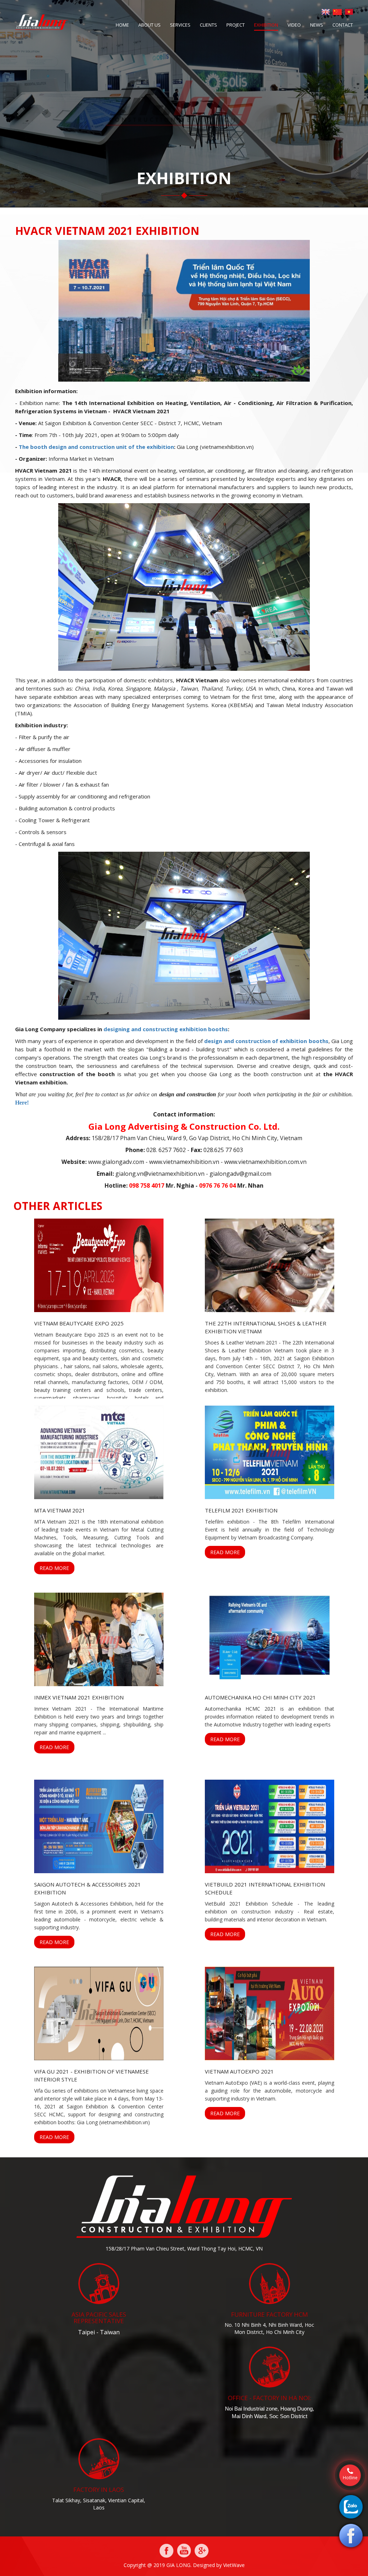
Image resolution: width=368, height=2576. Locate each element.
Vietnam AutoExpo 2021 (239, 2071)
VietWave (234, 2565)
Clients (208, 25)
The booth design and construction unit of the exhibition (96, 447)
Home (122, 25)
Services (180, 25)
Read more (54, 1568)
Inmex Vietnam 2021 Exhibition (79, 1697)
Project (236, 25)
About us (149, 25)
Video (294, 25)
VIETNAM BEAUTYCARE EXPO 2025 (79, 1323)
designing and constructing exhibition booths (165, 1029)
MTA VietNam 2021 (60, 1510)
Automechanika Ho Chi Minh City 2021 (260, 1697)
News (317, 25)
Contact (343, 25)
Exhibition (266, 25)
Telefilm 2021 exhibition (241, 1510)
